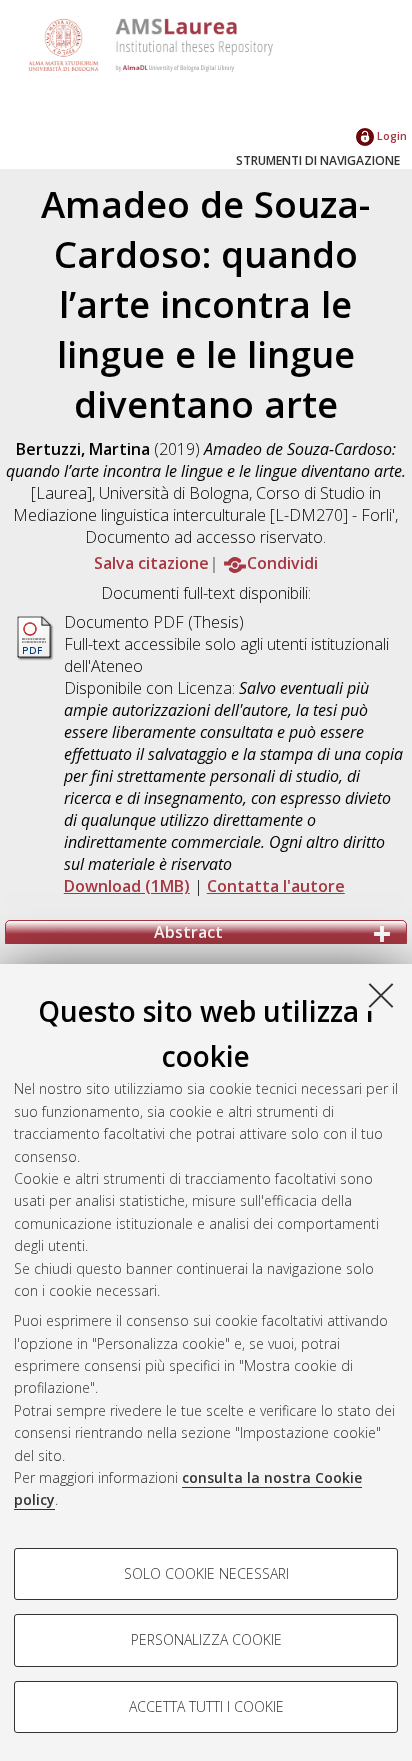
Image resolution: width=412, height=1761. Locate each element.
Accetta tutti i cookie (206, 1706)
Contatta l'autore (276, 886)
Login (390, 135)
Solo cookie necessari (206, 1573)
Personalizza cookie (206, 1639)
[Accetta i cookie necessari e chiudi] (381, 995)
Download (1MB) (127, 886)
